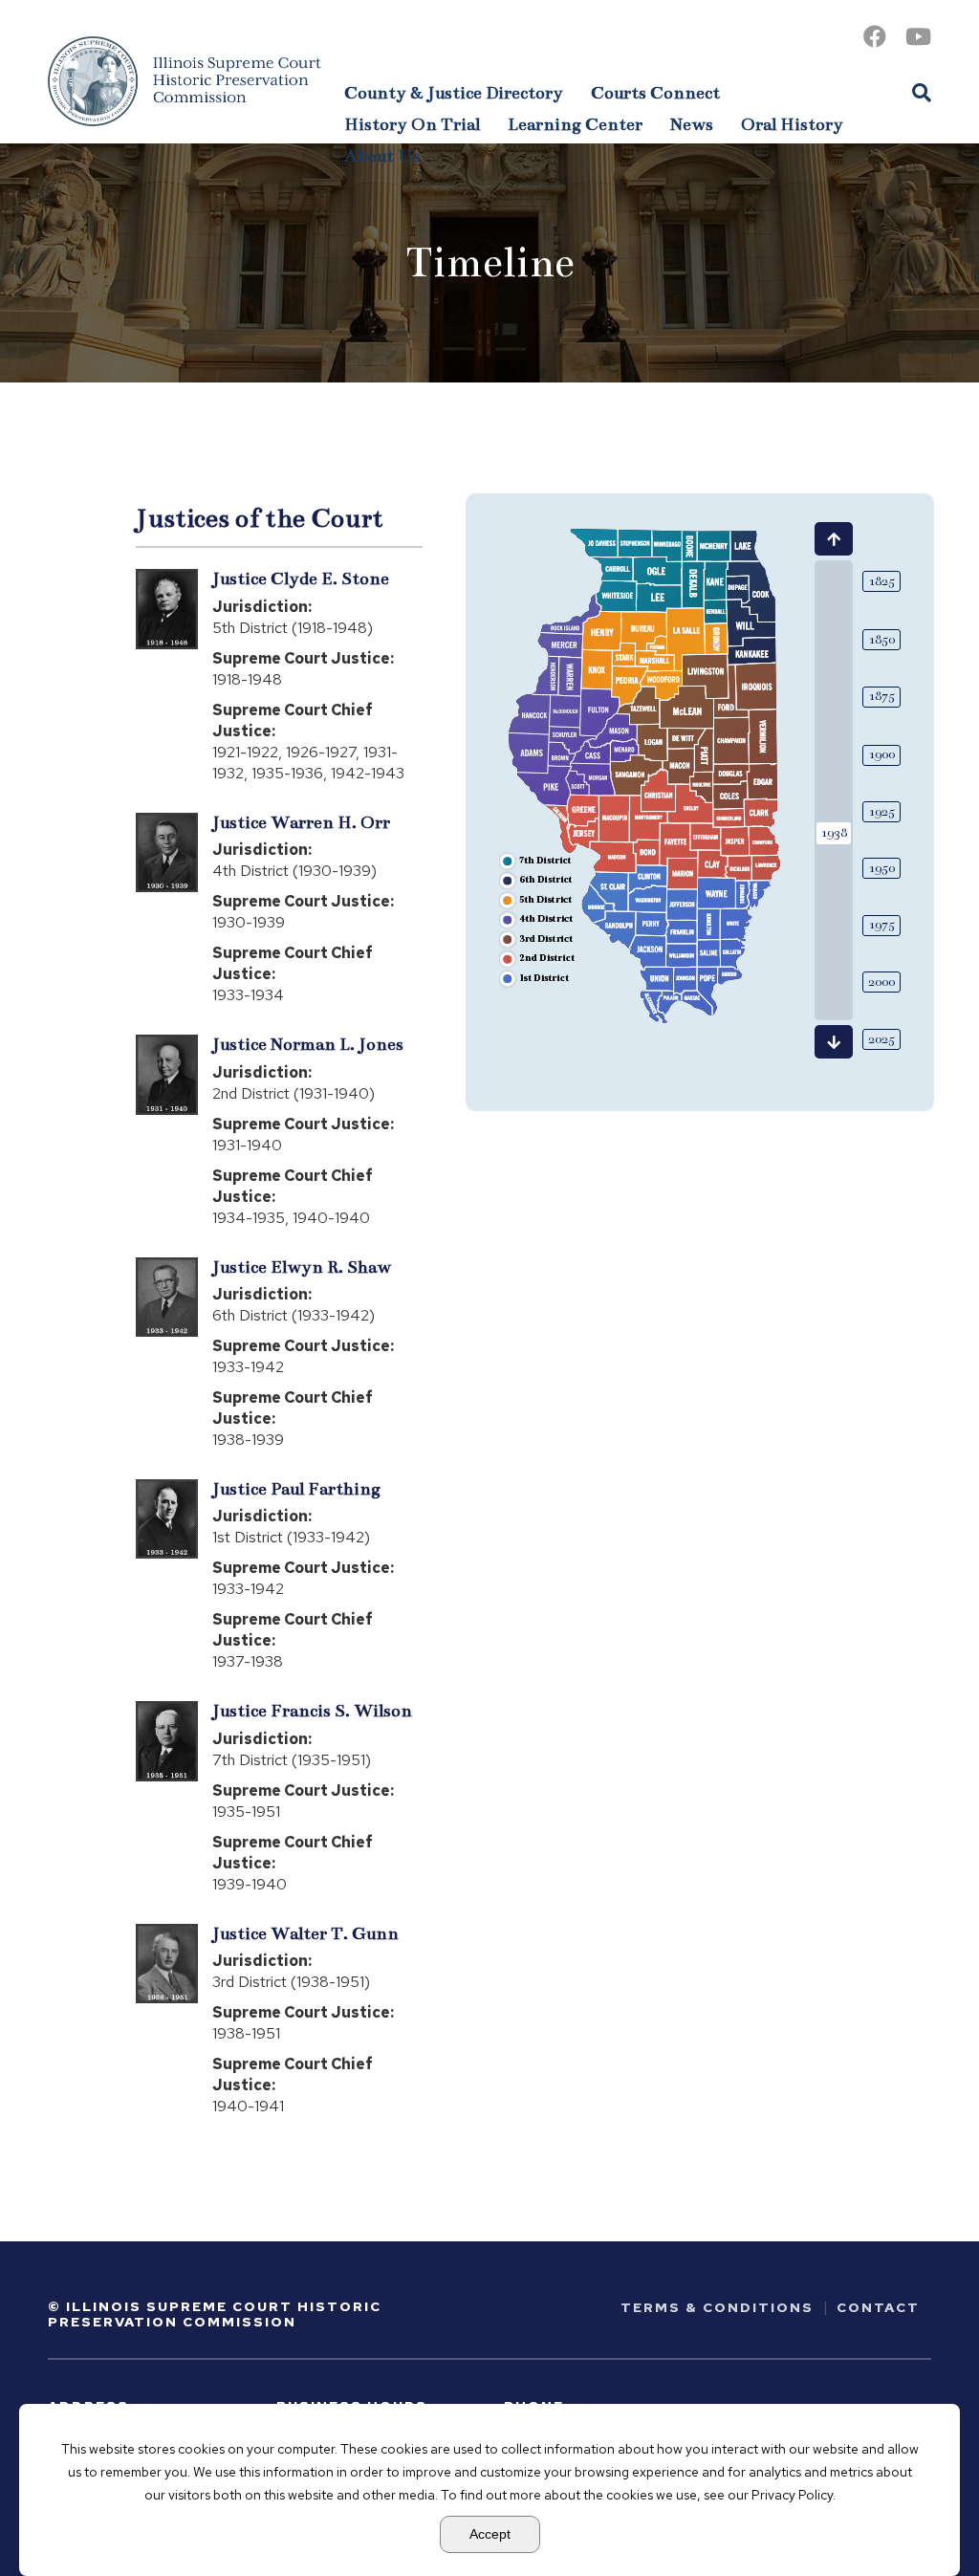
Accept (490, 2534)
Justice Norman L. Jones (308, 1044)
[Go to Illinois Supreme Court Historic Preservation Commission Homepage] (185, 81)
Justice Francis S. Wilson (312, 1711)
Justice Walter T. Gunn (305, 1933)
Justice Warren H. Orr (301, 822)
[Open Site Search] (922, 92)
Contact (878, 2307)
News (692, 124)
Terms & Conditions (717, 2307)
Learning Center (575, 124)
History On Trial (412, 124)
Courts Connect (655, 93)
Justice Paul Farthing (296, 1489)
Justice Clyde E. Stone (301, 579)
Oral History (792, 124)
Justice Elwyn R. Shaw (302, 1267)
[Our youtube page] (918, 37)
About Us (382, 156)
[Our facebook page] (875, 37)
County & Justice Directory (454, 93)
